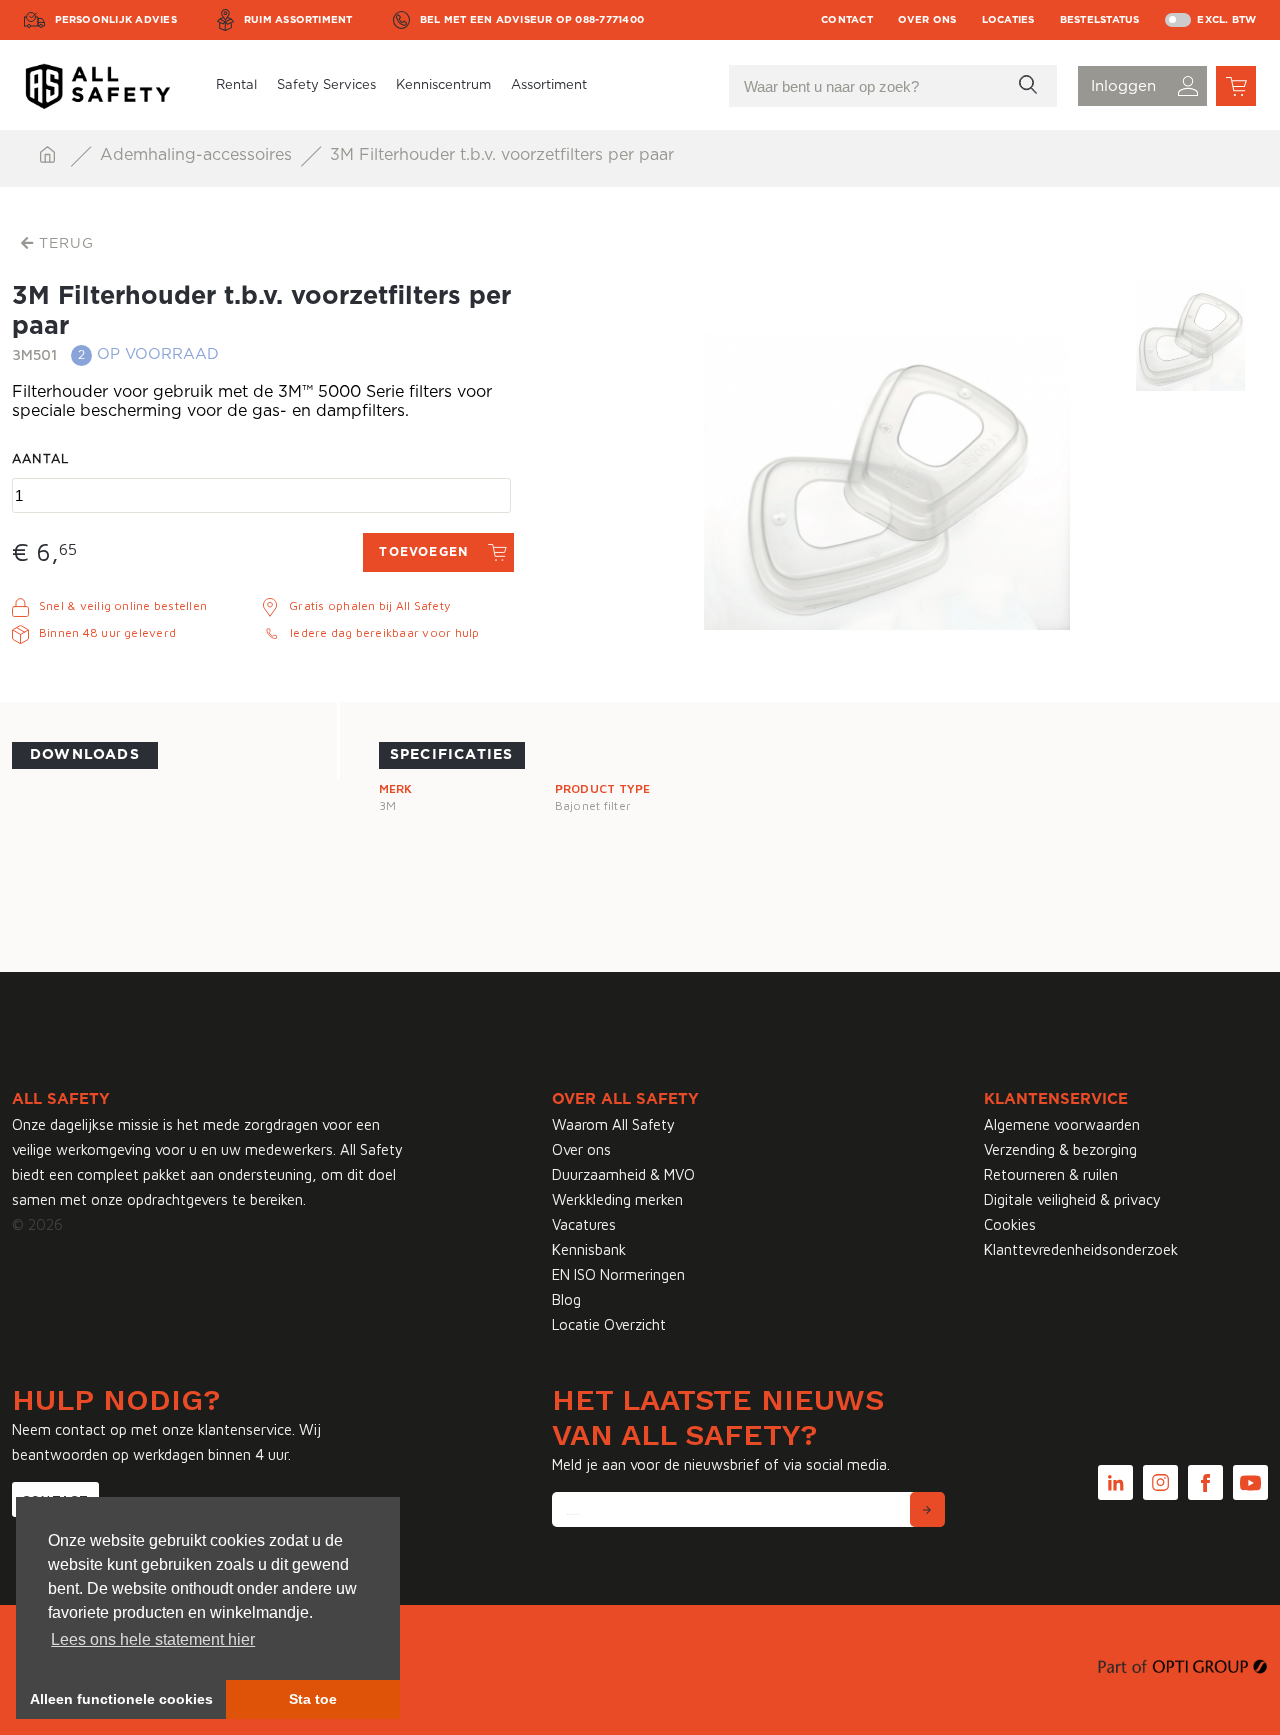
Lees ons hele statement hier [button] (153, 1639)
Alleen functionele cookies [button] (121, 1699)
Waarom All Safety (613, 1124)
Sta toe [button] (313, 1699)
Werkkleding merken (617, 1199)
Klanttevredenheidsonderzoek (1081, 1249)
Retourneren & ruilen (1051, 1174)
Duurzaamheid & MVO (623, 1174)
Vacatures (584, 1224)
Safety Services (326, 85)
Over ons (927, 20)
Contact (847, 20)
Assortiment (549, 85)
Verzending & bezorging (1060, 1149)
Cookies (1010, 1224)
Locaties (1008, 20)
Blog (566, 1299)
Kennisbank (589, 1249)
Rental (236, 85)
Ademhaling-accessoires (198, 155)
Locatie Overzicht (609, 1324)
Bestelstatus (1100, 20)
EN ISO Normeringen (618, 1274)
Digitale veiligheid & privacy (1072, 1199)
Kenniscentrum (443, 85)
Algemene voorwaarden (1062, 1124)
